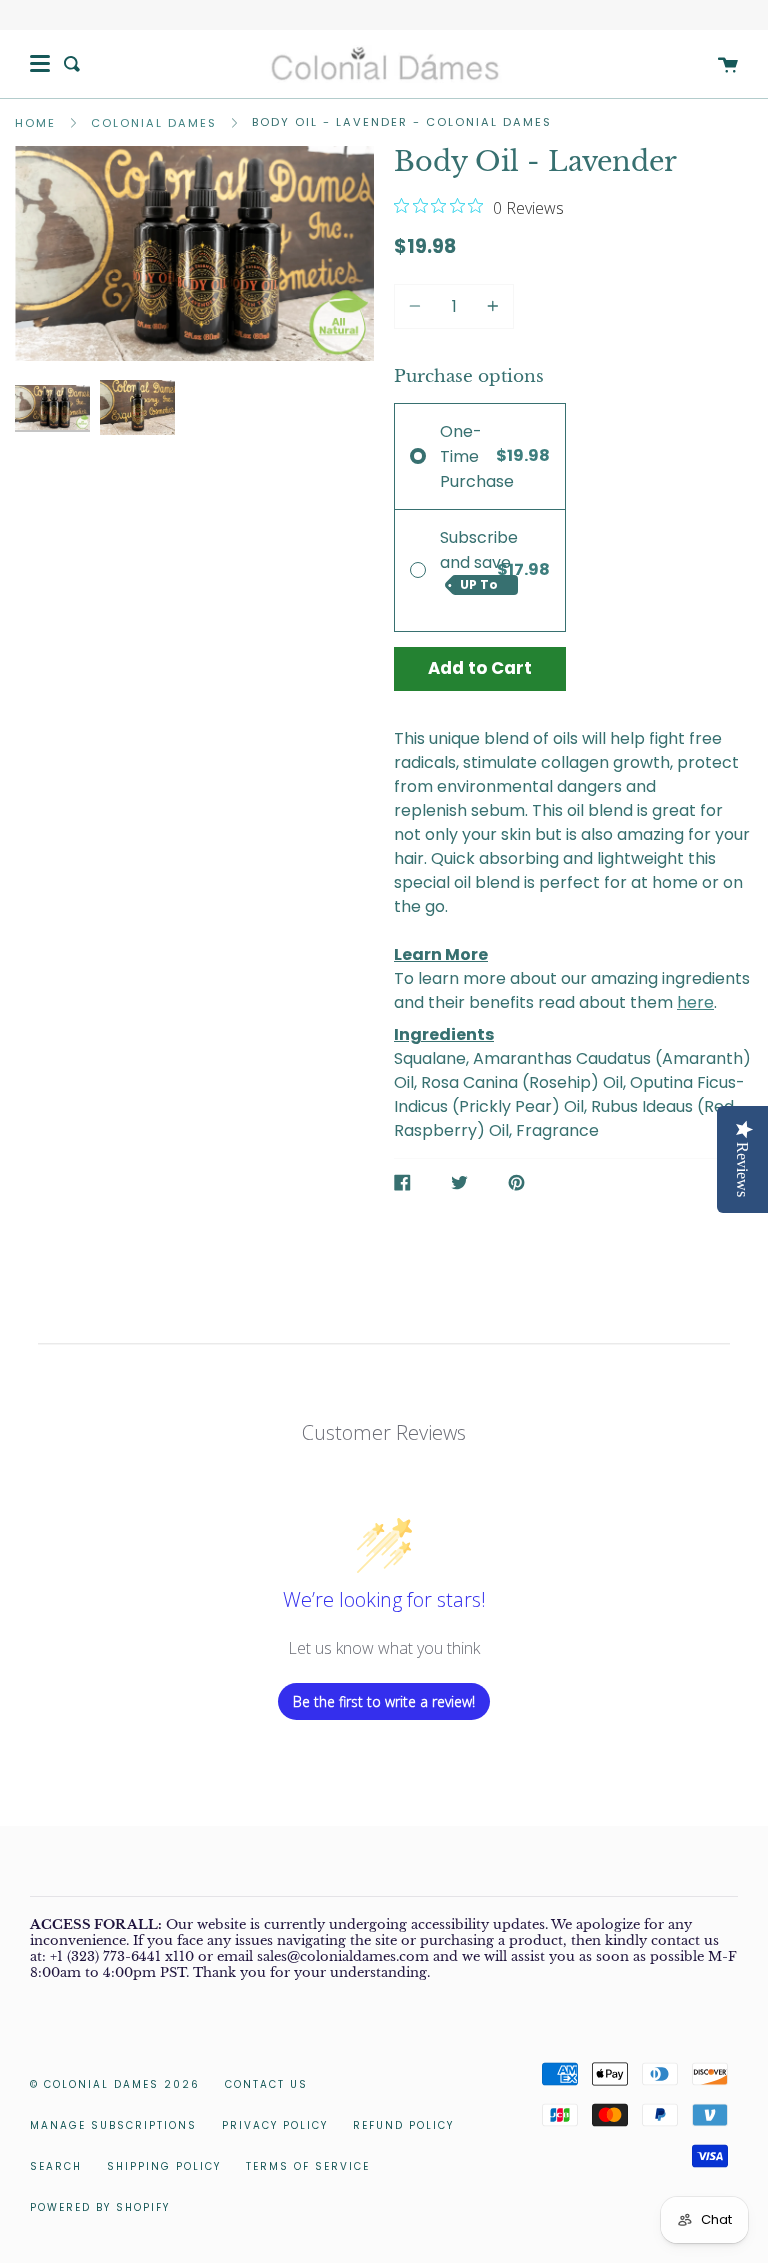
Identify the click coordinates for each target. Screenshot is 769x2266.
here (695, 1002)
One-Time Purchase (477, 456)
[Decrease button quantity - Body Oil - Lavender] (418, 306)
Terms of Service (308, 2166)
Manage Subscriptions (113, 2125)
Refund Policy (403, 2125)
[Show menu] (40, 64)
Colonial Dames (154, 123)
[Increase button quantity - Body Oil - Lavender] (490, 306)
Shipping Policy (164, 2166)
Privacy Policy (275, 2125)
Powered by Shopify (100, 2207)
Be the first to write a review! (384, 1701)
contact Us (266, 2084)
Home (35, 123)
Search (56, 2166)
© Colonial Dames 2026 (115, 2084)
